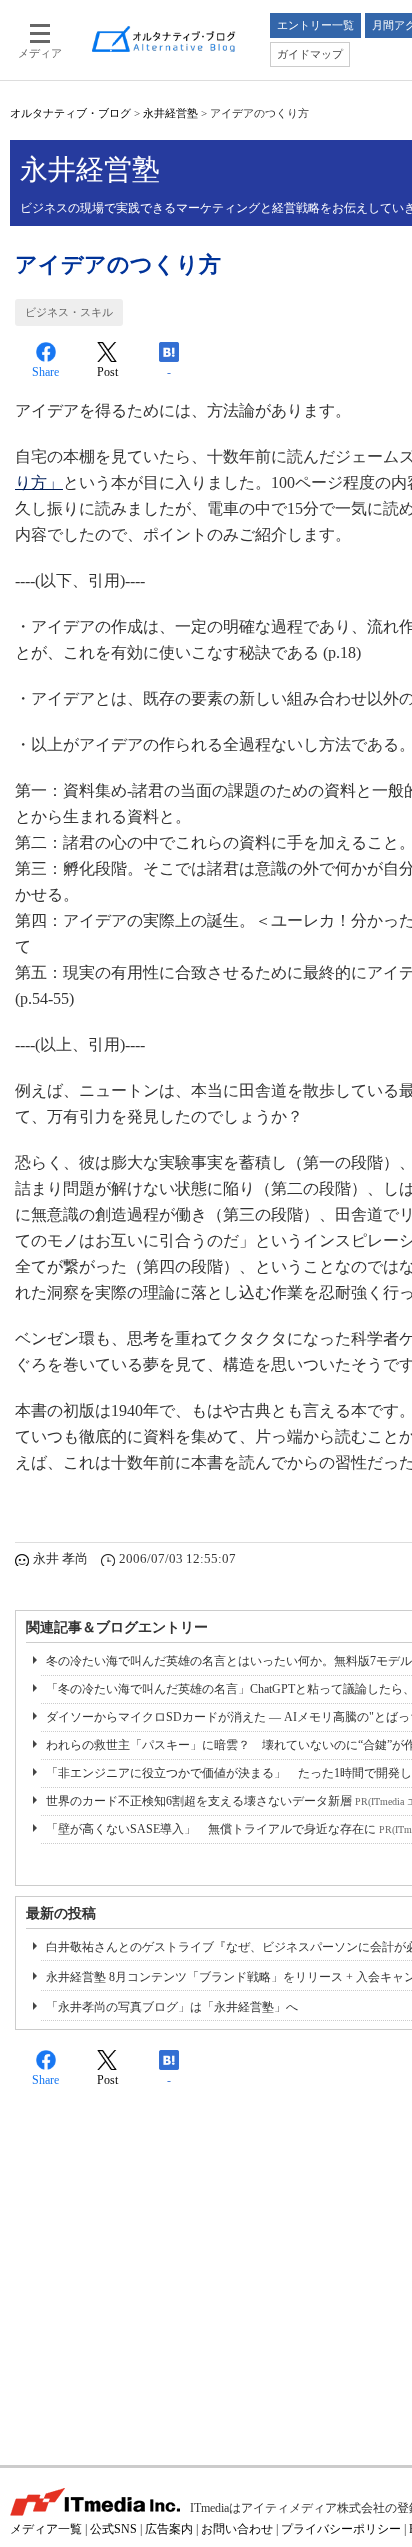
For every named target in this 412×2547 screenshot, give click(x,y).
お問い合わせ (237, 2529)
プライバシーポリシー (341, 2529)
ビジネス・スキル (69, 312)
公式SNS (113, 2529)
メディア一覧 (46, 2529)
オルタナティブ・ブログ (70, 113)
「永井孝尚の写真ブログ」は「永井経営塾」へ (172, 2007)
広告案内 (169, 2529)
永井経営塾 (170, 113)
